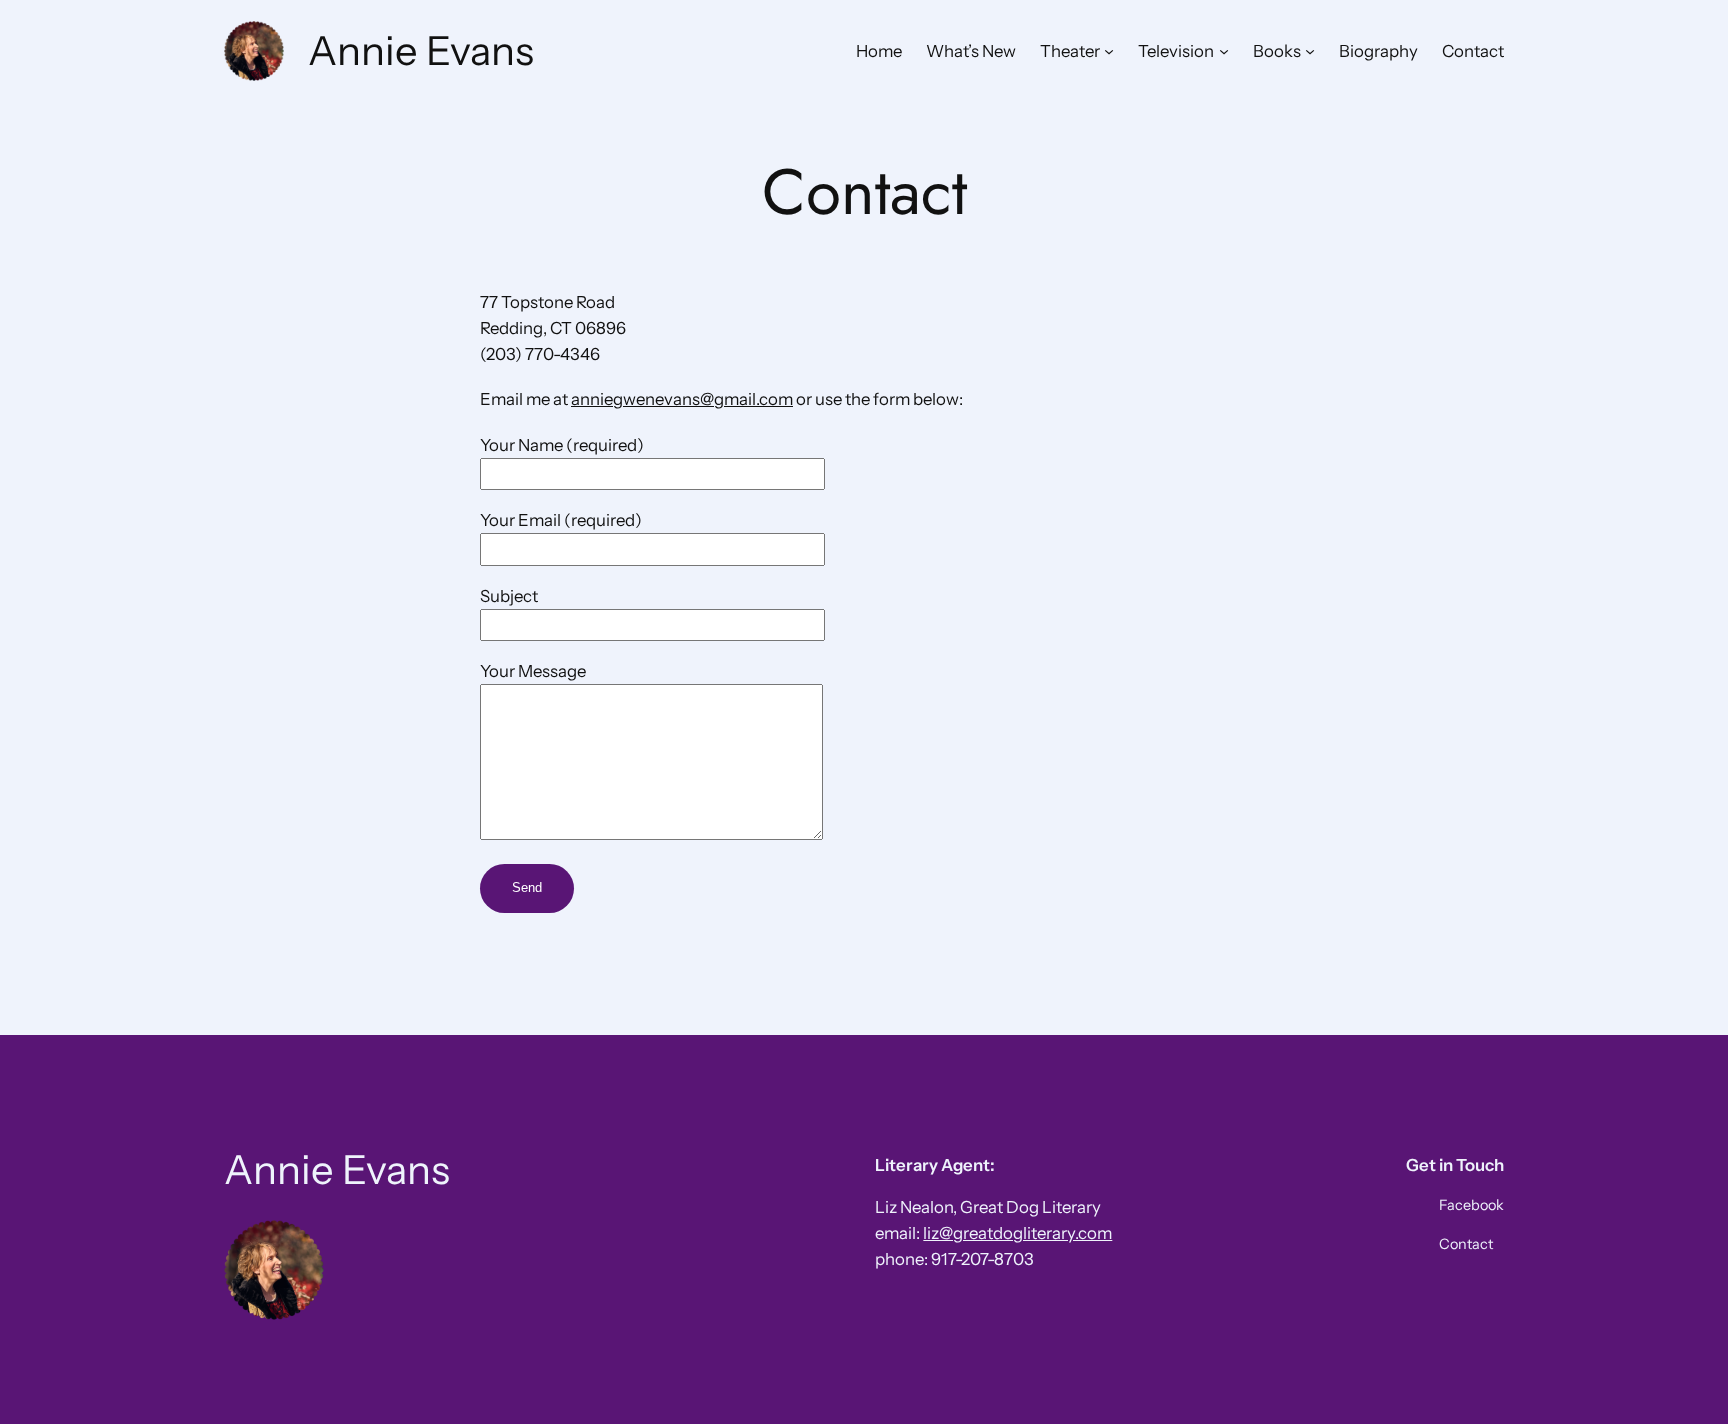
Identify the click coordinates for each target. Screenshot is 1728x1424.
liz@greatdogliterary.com (1017, 1233)
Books (1277, 51)
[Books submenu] (1310, 51)
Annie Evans (421, 50)
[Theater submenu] (1109, 51)
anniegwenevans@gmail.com (682, 399)
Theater (1070, 51)
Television (1176, 51)
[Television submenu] (1224, 51)
